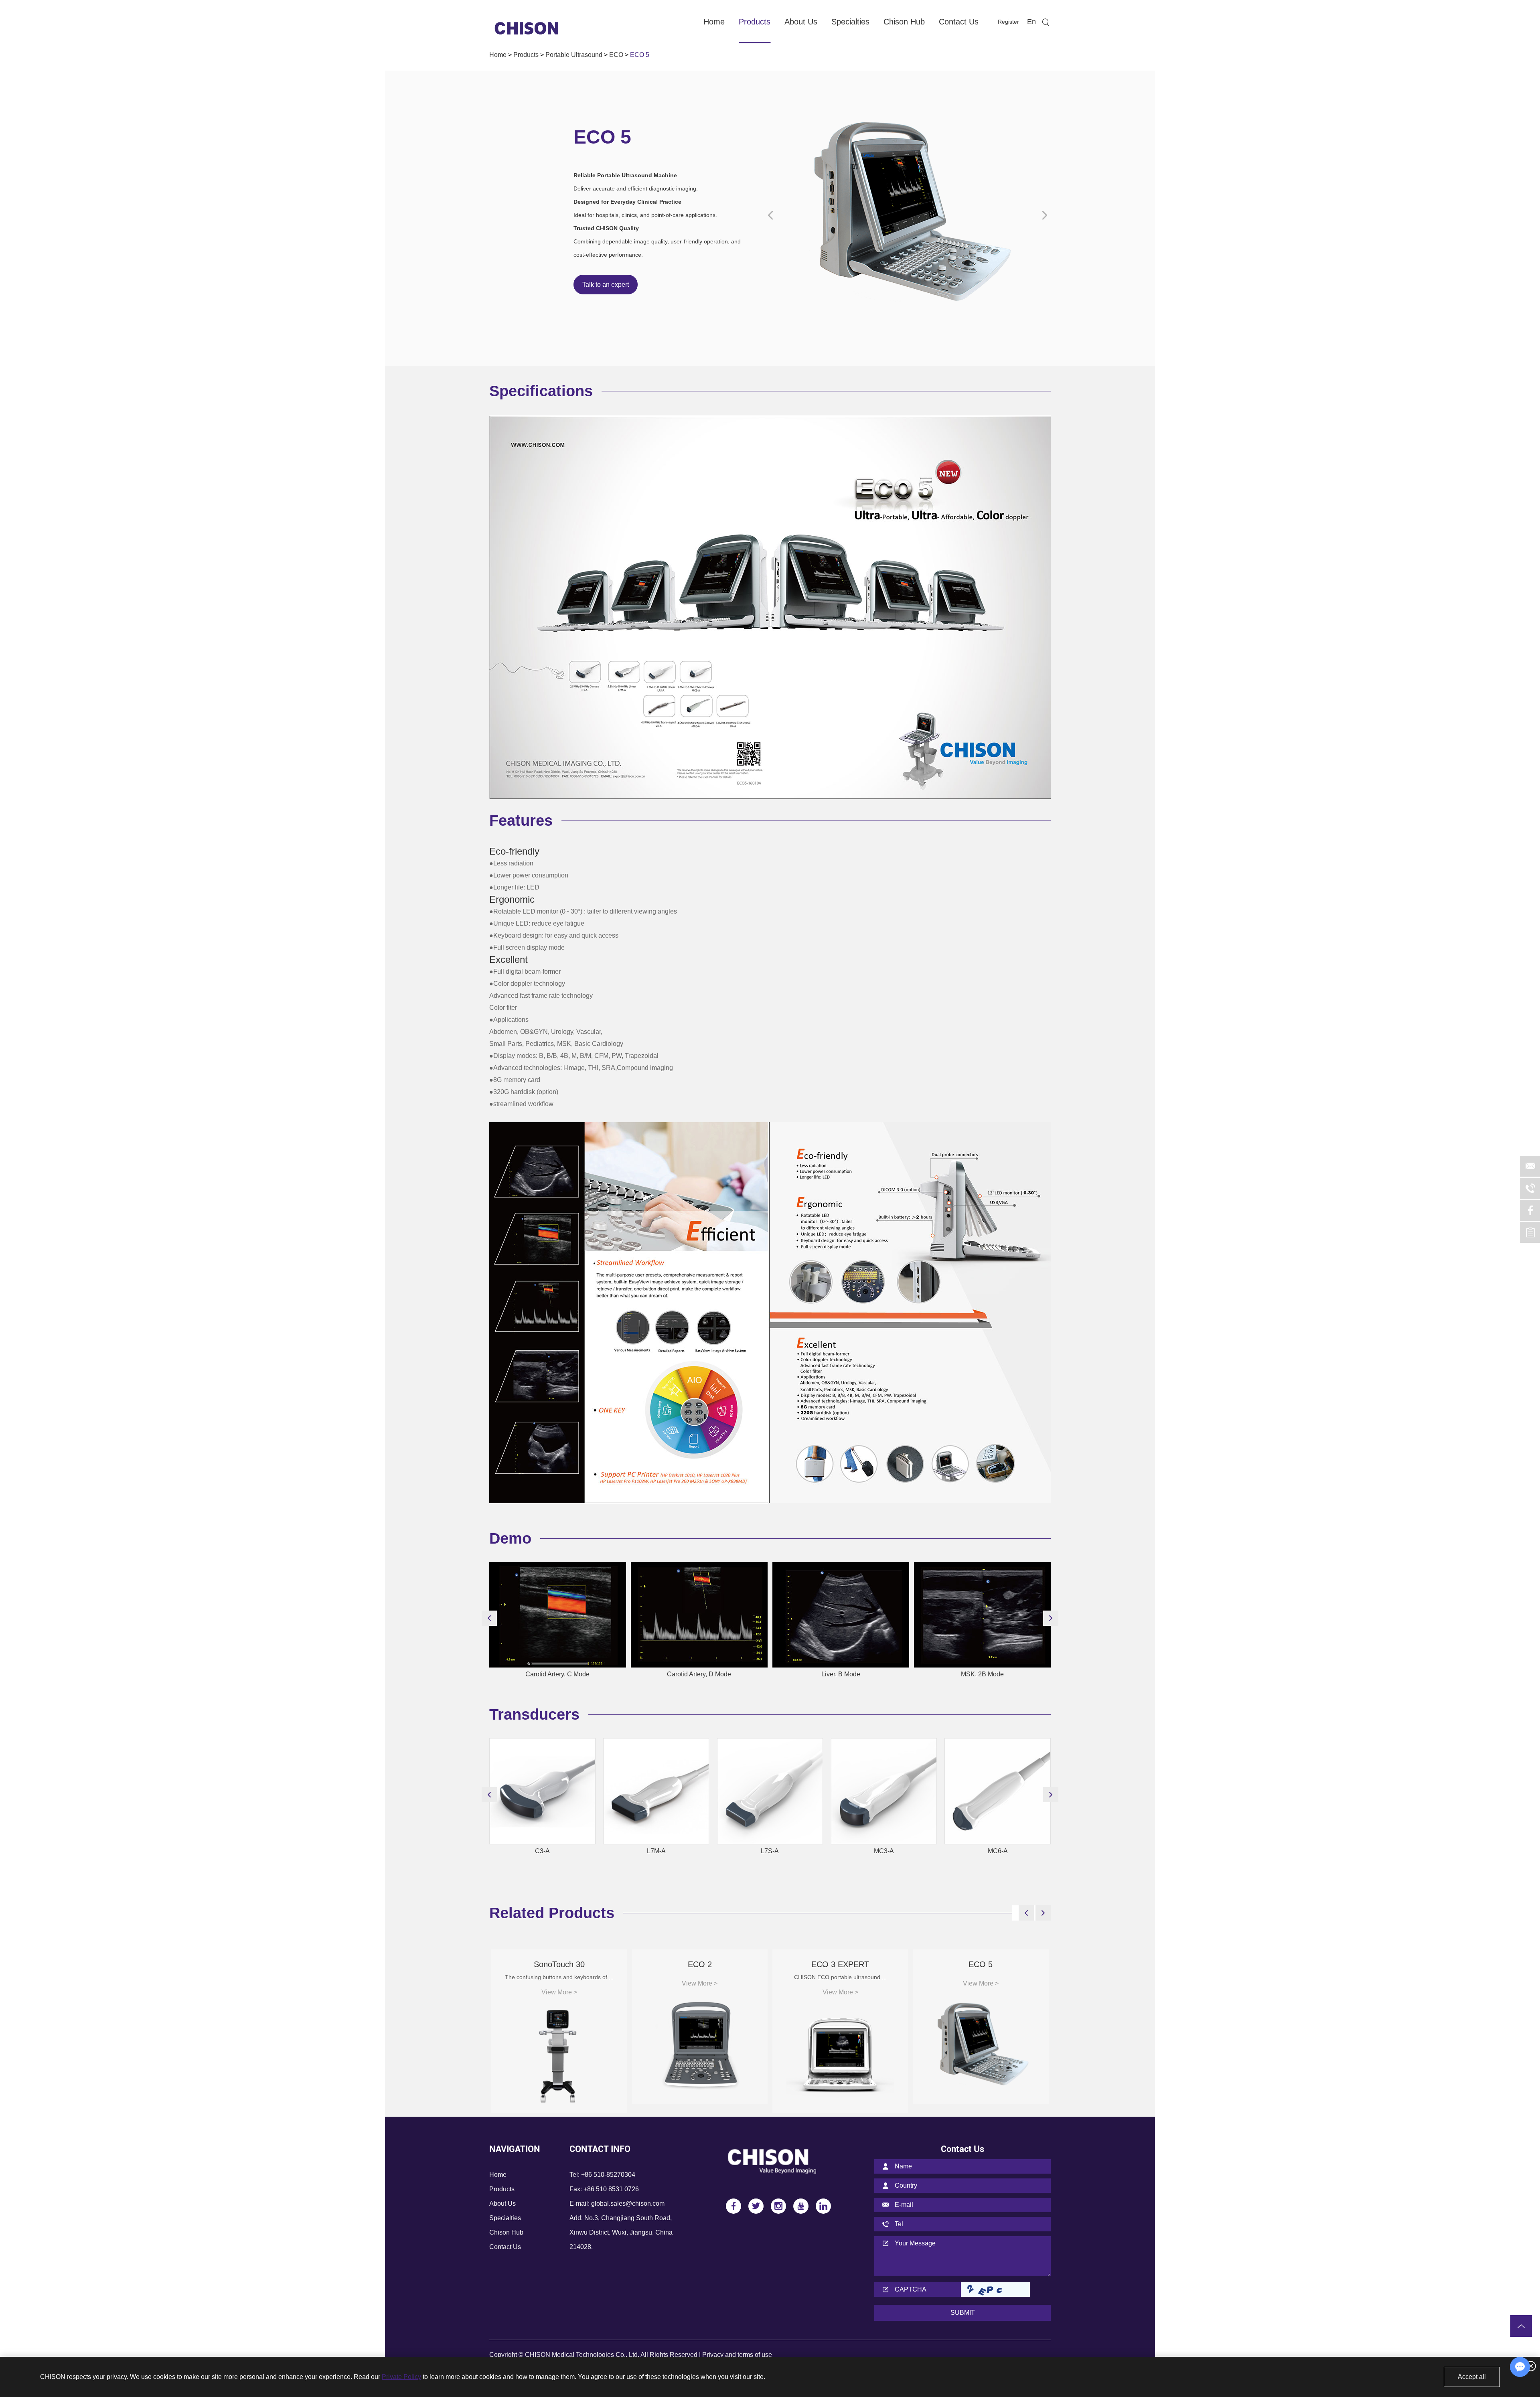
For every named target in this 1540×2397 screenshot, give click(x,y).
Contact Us (959, 22)
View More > (559, 1992)
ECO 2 (700, 1964)
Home (714, 22)
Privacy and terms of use (737, 2355)
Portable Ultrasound (574, 55)
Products (755, 22)
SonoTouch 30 (559, 1964)
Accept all (1472, 2377)
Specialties (850, 22)
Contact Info (600, 2149)
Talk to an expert (606, 285)
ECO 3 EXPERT (840, 1964)
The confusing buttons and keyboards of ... (559, 1977)
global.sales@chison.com (628, 2203)
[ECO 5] (908, 216)
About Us (801, 22)
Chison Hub (904, 22)
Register (1008, 22)
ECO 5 (981, 1964)
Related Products (552, 1913)
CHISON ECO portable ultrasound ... (840, 1977)
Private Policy (401, 2377)
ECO (616, 55)
